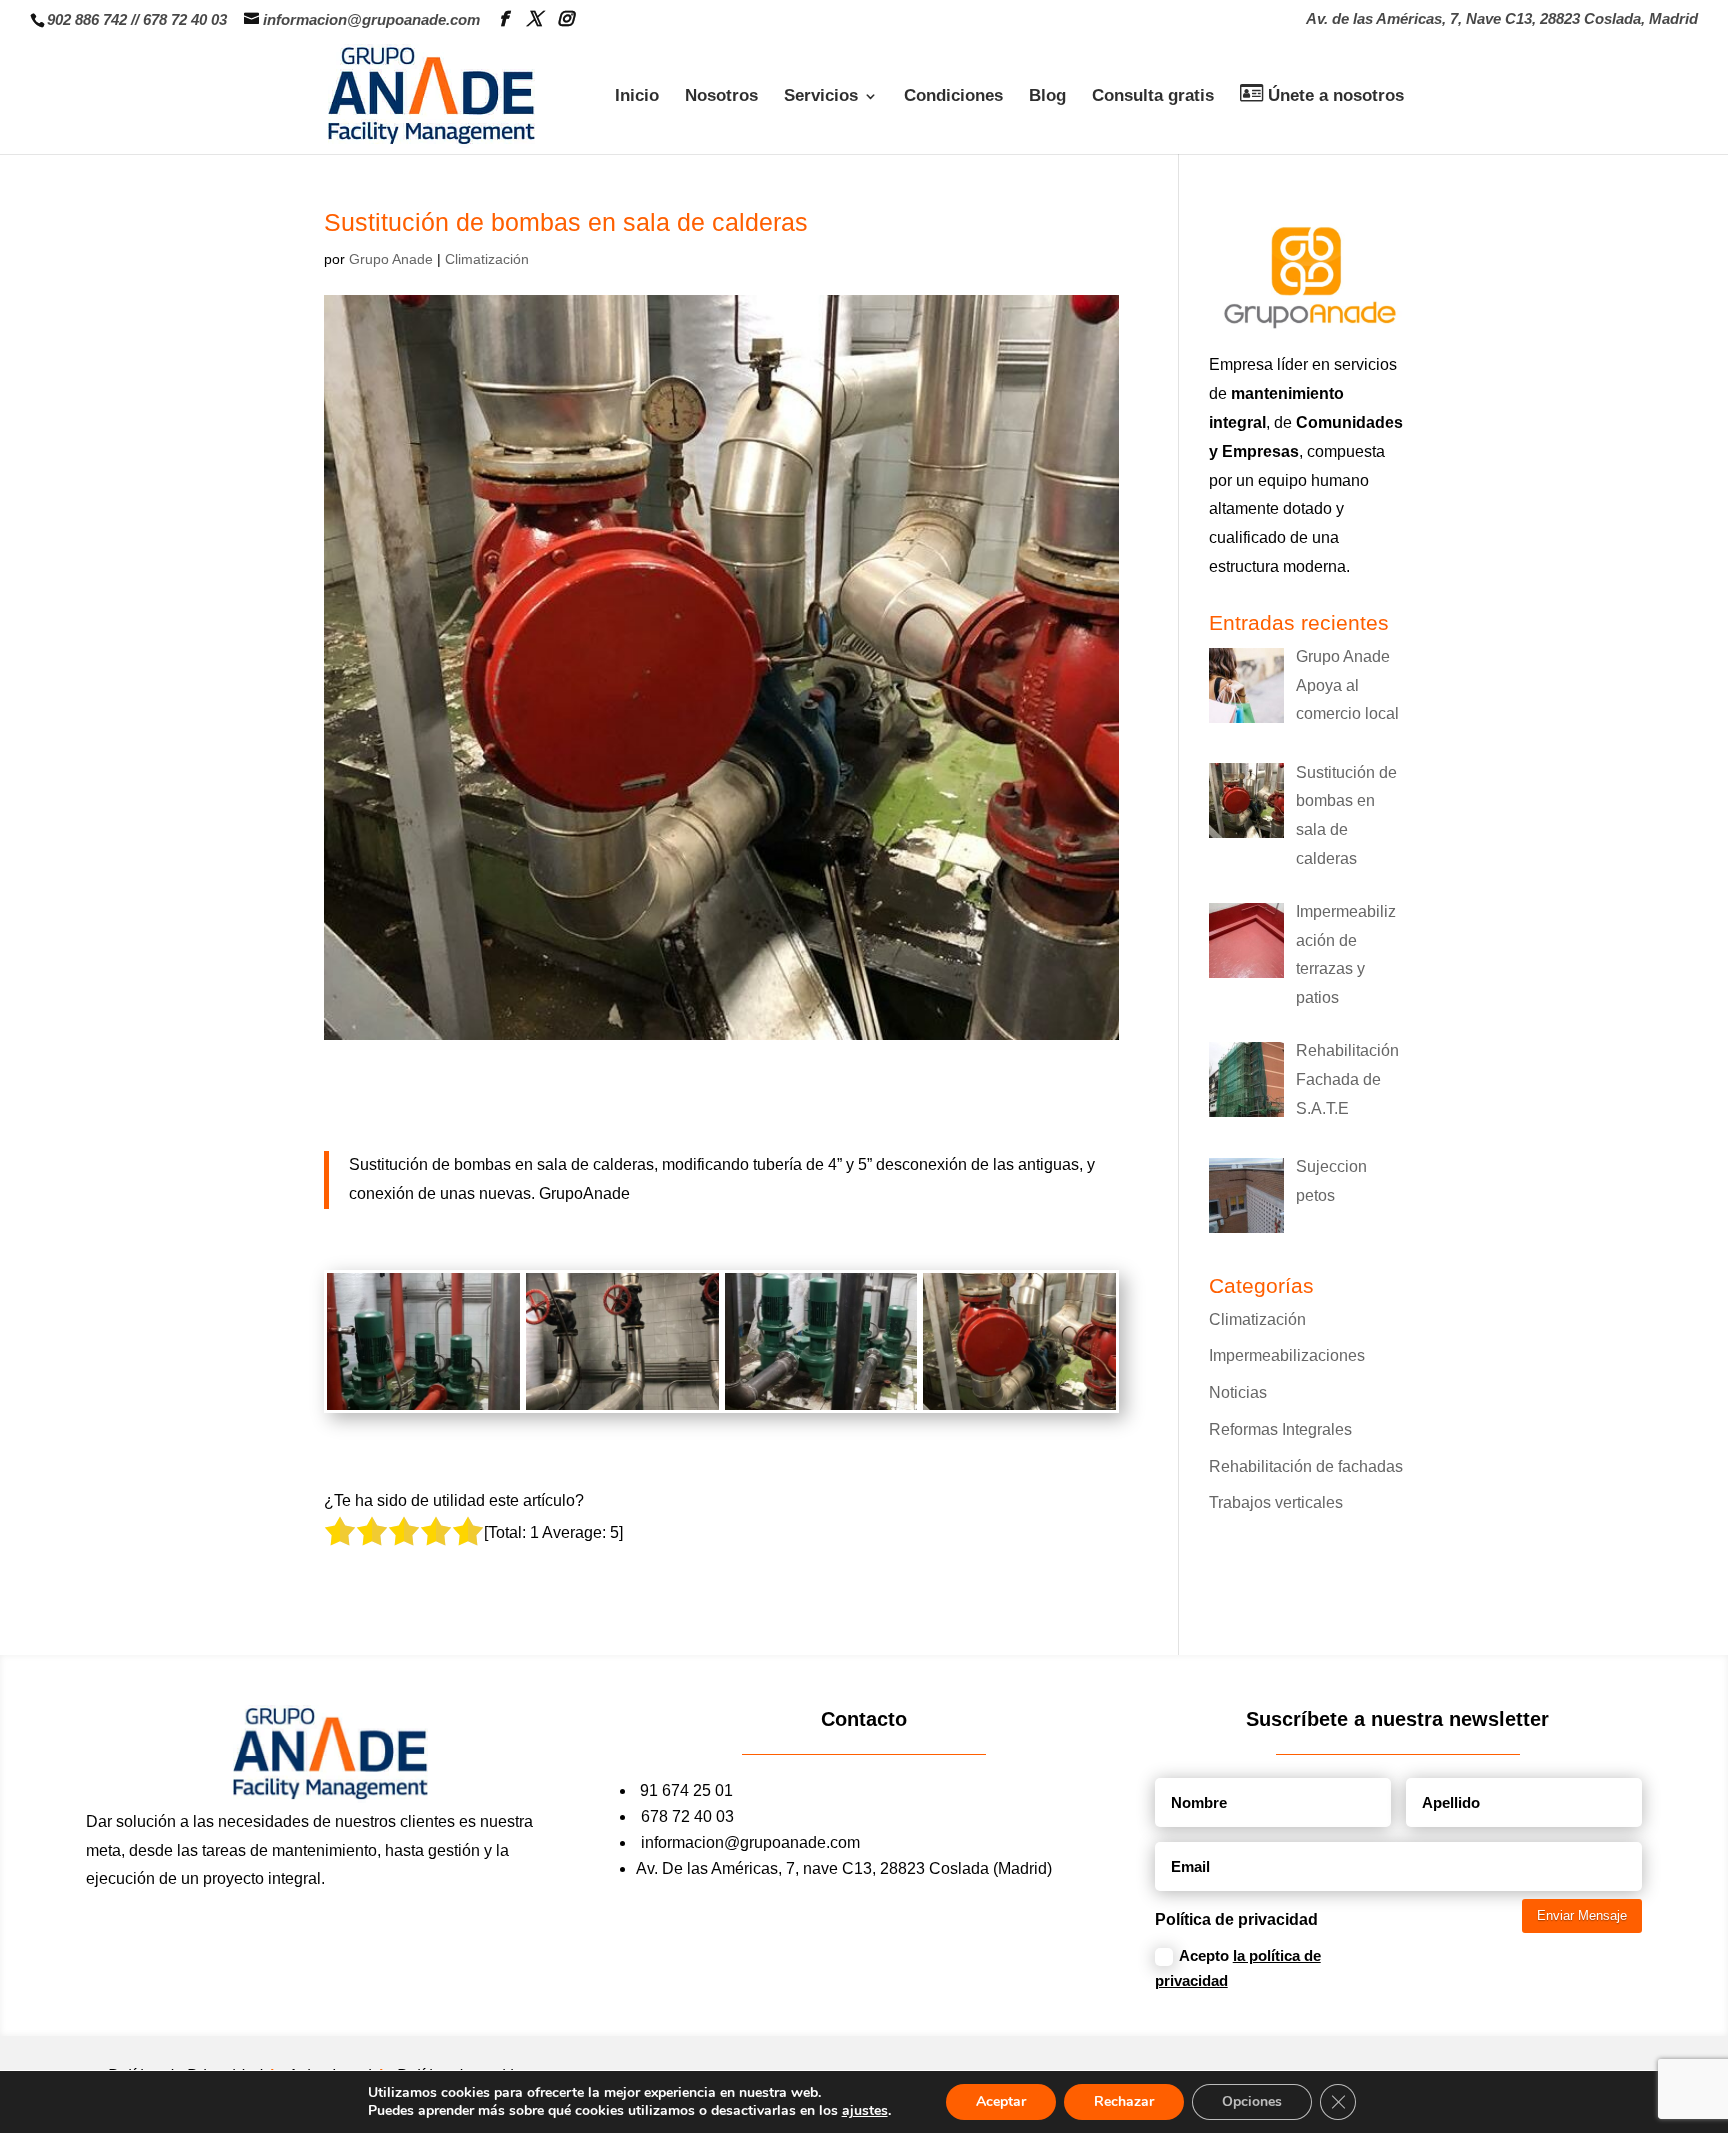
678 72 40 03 (185, 19)
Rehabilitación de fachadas (1306, 1466)
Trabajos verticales (1276, 1502)
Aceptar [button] (1001, 2101)
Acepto (1238, 1968)
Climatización (487, 259)
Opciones (1252, 2101)
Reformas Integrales (1280, 1429)
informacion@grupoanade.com (750, 1842)
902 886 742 (87, 19)
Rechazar (1124, 2101)
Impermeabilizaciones (1287, 1355)
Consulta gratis (1153, 97)
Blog (1047, 97)
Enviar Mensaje (1582, 1915)
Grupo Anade (391, 259)
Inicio (637, 97)
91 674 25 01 (686, 1790)
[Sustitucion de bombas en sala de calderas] (423, 1409)
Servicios (821, 97)
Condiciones (953, 97)
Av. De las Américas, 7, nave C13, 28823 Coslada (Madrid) (844, 1868)
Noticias (1238, 1392)
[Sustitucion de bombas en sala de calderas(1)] (622, 1409)
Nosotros (721, 97)
